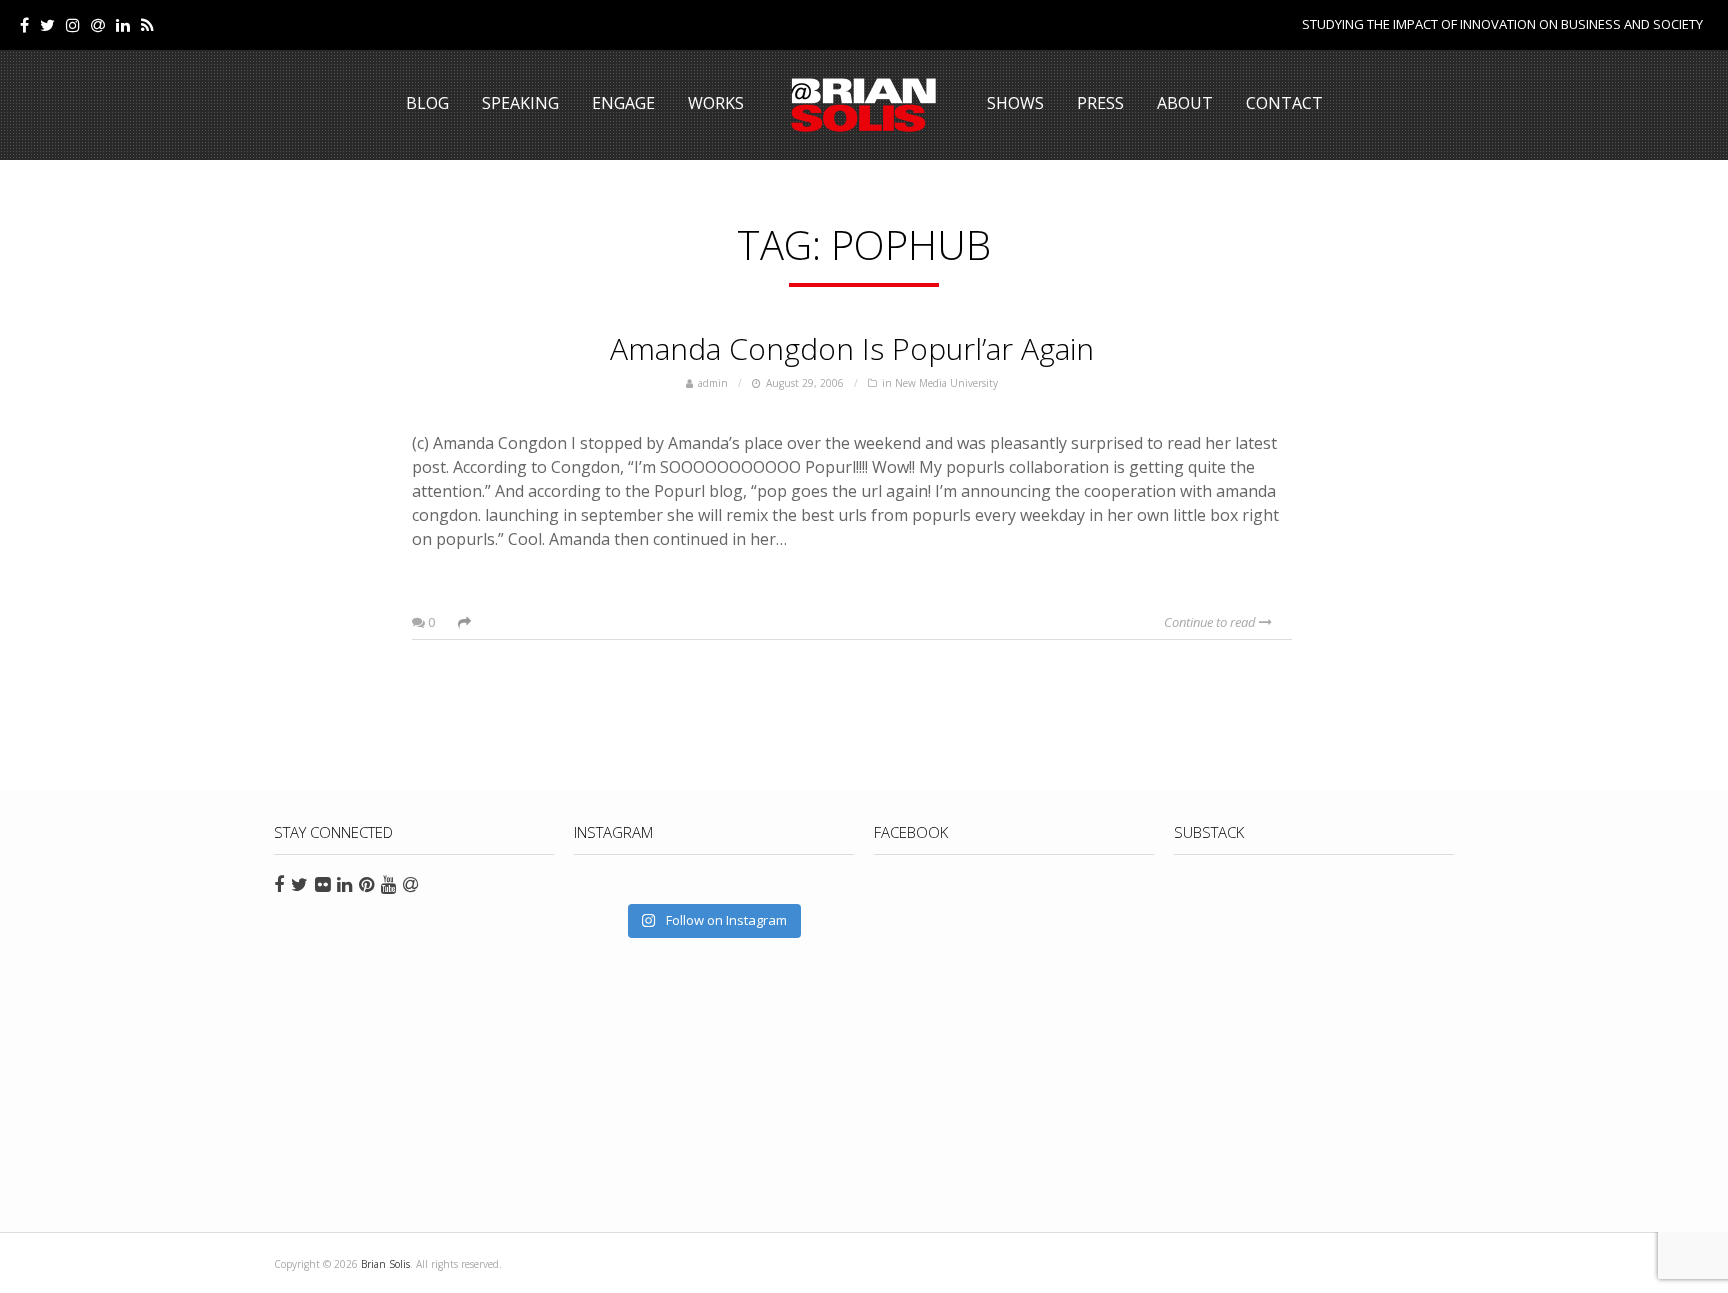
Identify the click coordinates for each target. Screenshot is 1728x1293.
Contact (1284, 103)
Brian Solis (864, 105)
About (1185, 103)
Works (716, 103)
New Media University (946, 383)
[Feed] (147, 25)
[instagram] (73, 25)
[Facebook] (24, 25)
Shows (1015, 103)
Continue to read (1211, 622)
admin (713, 383)
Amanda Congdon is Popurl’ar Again (852, 348)
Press (1100, 103)
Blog (427, 103)
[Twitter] (47, 25)
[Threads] (98, 25)
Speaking (520, 103)
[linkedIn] (123, 25)
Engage (623, 103)
